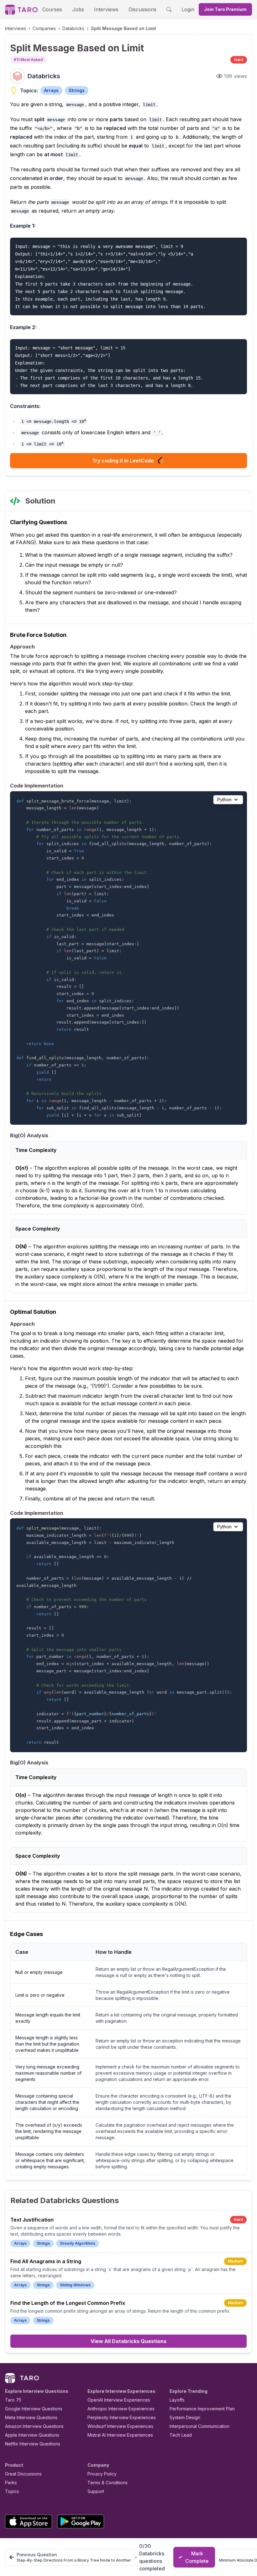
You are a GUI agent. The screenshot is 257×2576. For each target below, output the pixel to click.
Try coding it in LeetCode (123, 461)
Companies (44, 28)
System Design (185, 2417)
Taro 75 (13, 2400)
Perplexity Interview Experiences (122, 2417)
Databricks (73, 28)
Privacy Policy (102, 2474)
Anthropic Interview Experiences (121, 2409)
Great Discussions (23, 2474)
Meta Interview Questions (31, 2417)
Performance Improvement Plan (202, 2409)
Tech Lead (181, 2435)
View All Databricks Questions (128, 2341)
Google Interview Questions (34, 2409)
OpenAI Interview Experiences (119, 2400)
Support (96, 2491)
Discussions (142, 9)
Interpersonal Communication (199, 2426)
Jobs (78, 9)
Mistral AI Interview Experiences (120, 2435)
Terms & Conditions (108, 2483)
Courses (52, 9)
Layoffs (177, 2400)
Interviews (106, 9)
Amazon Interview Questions (34, 2426)
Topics (12, 2491)
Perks (11, 2483)
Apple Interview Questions (32, 2435)
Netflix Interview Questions (33, 2444)
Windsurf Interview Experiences (120, 2426)
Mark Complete (197, 2557)
